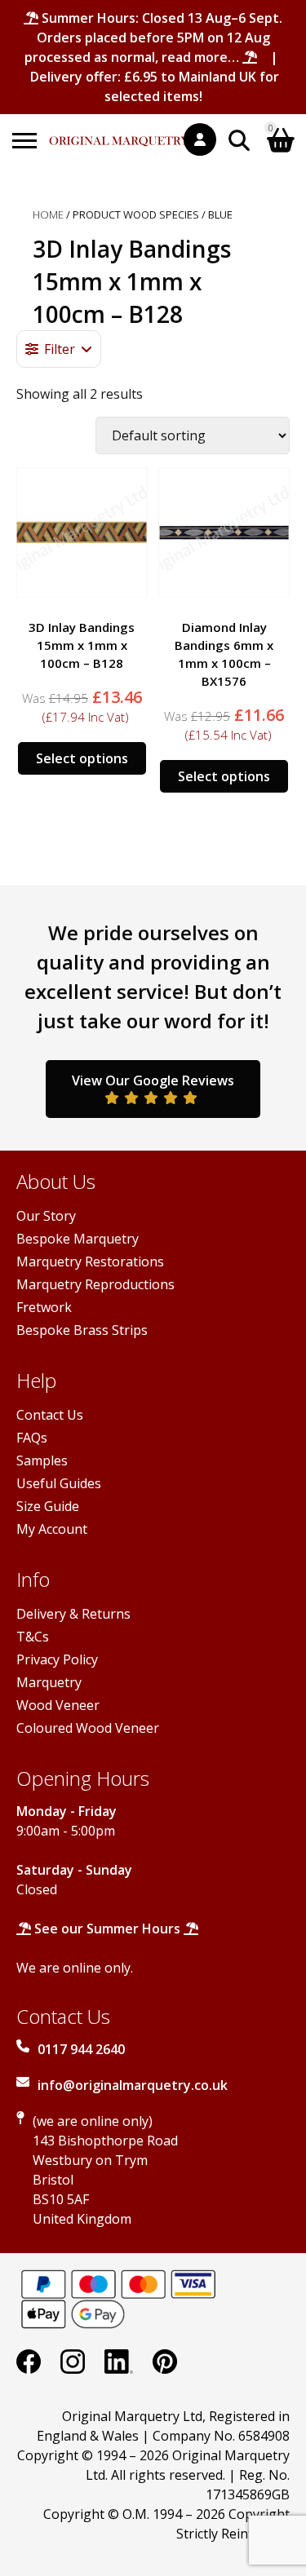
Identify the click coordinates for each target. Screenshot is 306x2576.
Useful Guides (59, 1483)
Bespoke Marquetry (78, 1239)
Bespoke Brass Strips (82, 1330)
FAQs (32, 1438)
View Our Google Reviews (153, 1080)
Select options (82, 758)
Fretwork (44, 1307)
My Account (52, 1529)
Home (48, 214)
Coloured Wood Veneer (88, 1728)
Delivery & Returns (73, 1614)
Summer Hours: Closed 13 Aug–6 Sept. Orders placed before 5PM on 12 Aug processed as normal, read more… (153, 38)
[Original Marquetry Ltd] (120, 133)
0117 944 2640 (81, 2049)
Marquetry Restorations (90, 1261)
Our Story (46, 1216)
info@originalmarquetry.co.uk (133, 2085)
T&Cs (33, 1637)
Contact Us (50, 1415)
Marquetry (49, 1682)
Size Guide (48, 1506)
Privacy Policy (57, 1659)
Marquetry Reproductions (95, 1284)
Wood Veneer (58, 1705)
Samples (42, 1460)
